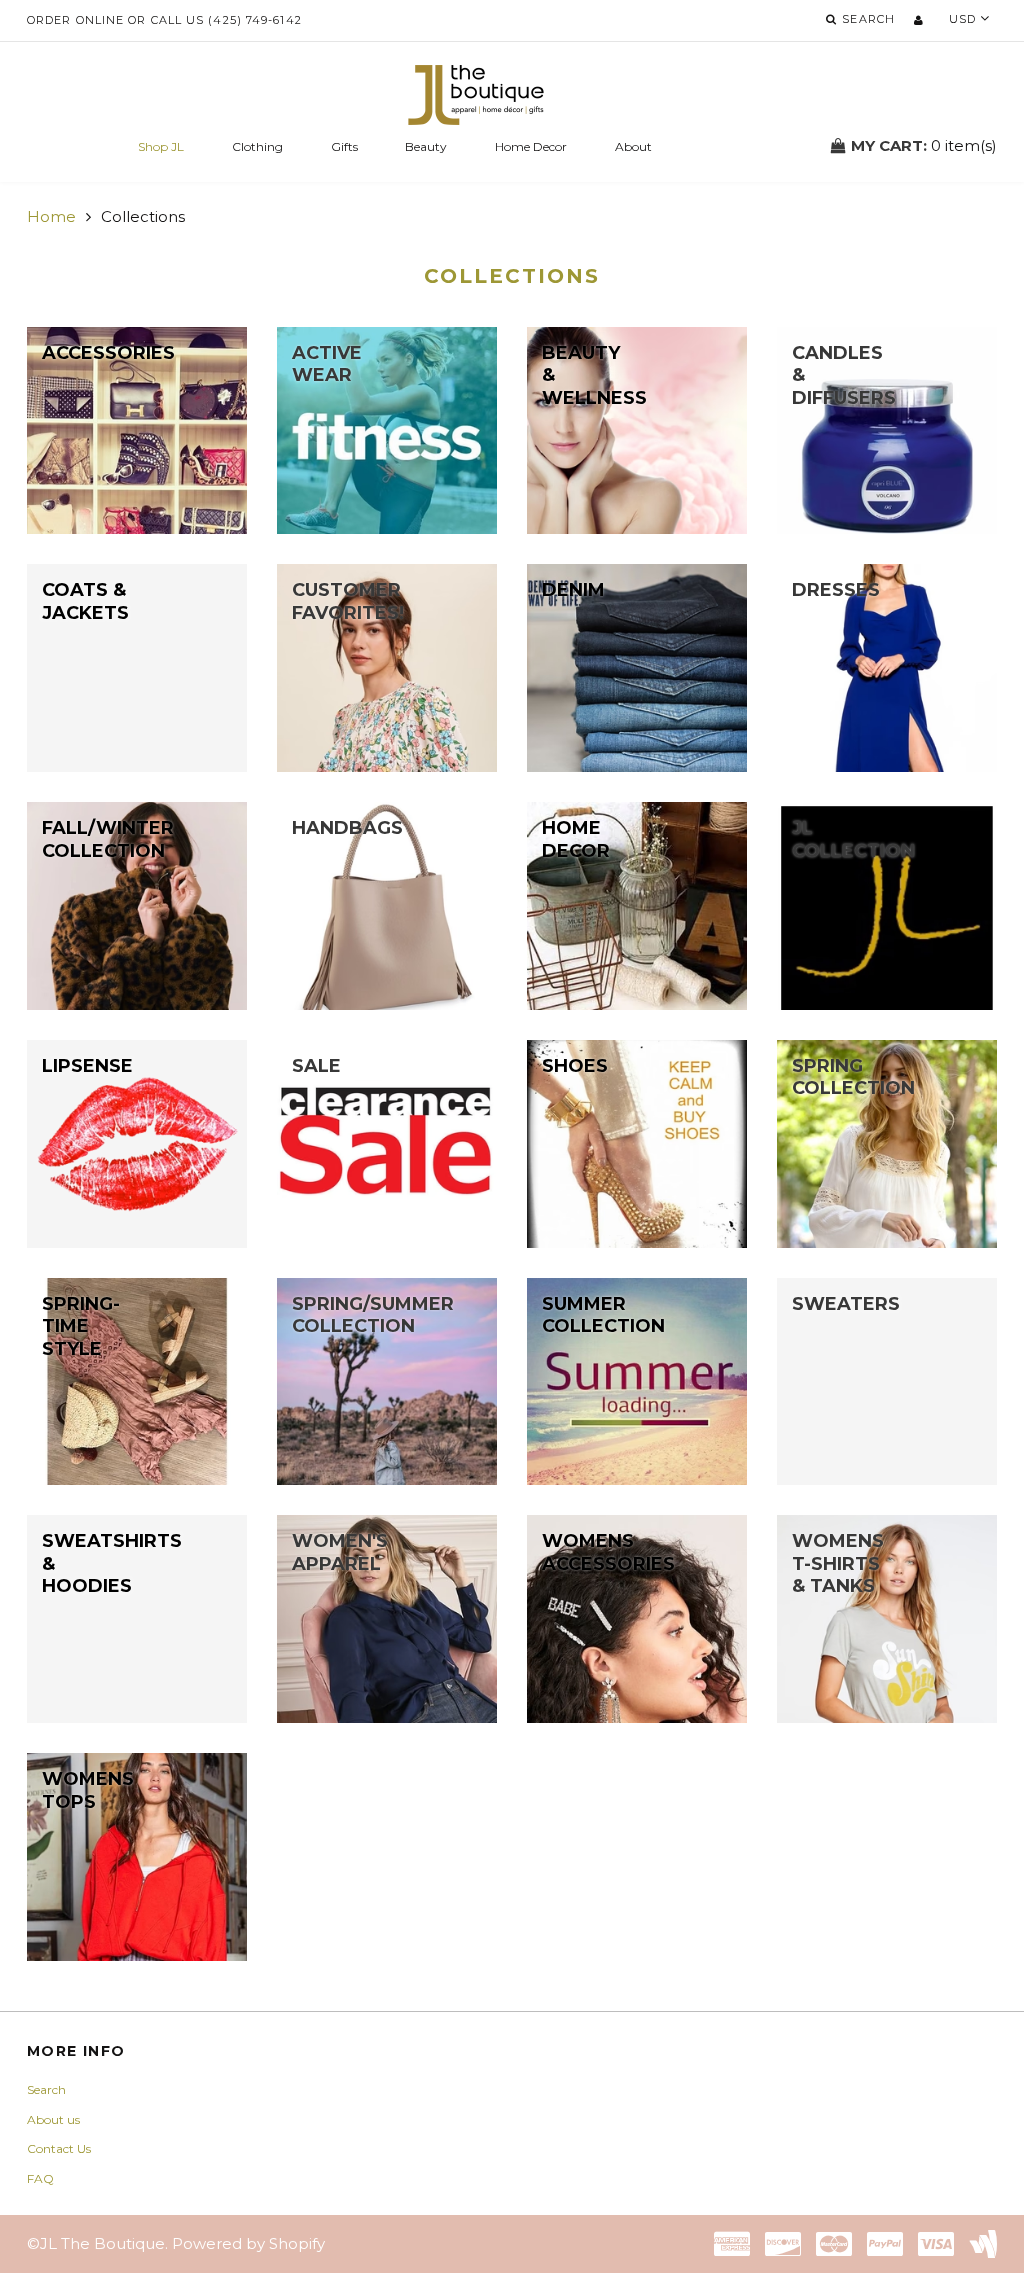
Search (46, 2089)
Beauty (426, 146)
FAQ (40, 2178)
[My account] (918, 20)
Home (51, 216)
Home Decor (531, 146)
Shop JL (161, 146)
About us (53, 2119)
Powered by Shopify (248, 2243)
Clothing (257, 146)
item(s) (924, 145)
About (633, 146)
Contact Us (59, 2148)
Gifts (344, 146)
